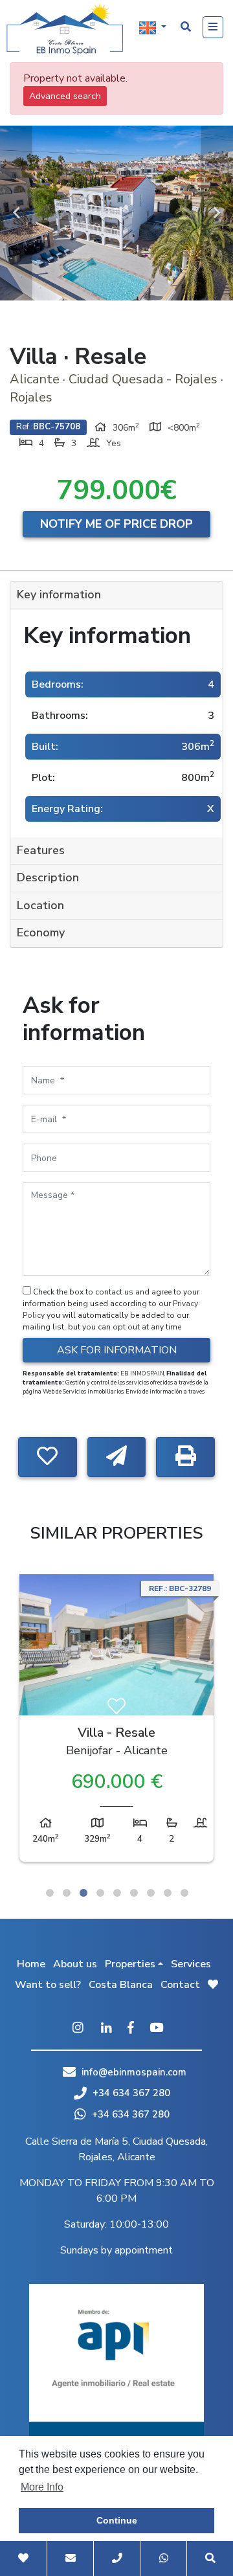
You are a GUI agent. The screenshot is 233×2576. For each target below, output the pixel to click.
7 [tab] (151, 1893)
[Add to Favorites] (48, 1457)
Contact (180, 1985)
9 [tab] (184, 1893)
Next (217, 213)
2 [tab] (67, 1893)
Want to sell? (48, 1985)
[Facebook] (131, 2029)
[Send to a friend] (117, 1457)
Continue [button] (117, 2520)
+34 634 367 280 (130, 2093)
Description (48, 877)
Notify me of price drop (116, 524)
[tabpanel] (116, 1721)
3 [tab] (83, 1893)
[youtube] (156, 2029)
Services (191, 1964)
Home (31, 1964)
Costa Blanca (121, 1985)
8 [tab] (168, 1893)
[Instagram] (78, 2029)
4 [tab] (100, 1893)
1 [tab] (50, 1893)
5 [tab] (117, 1893)
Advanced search (65, 96)
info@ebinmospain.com (134, 2072)
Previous (16, 213)
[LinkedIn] (106, 2029)
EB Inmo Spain (65, 29)
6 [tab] (134, 1893)
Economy (41, 932)
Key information (59, 594)
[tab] (116, 595)
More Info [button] (42, 2487)
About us (75, 1964)
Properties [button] (130, 1964)
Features (41, 850)
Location (40, 905)
